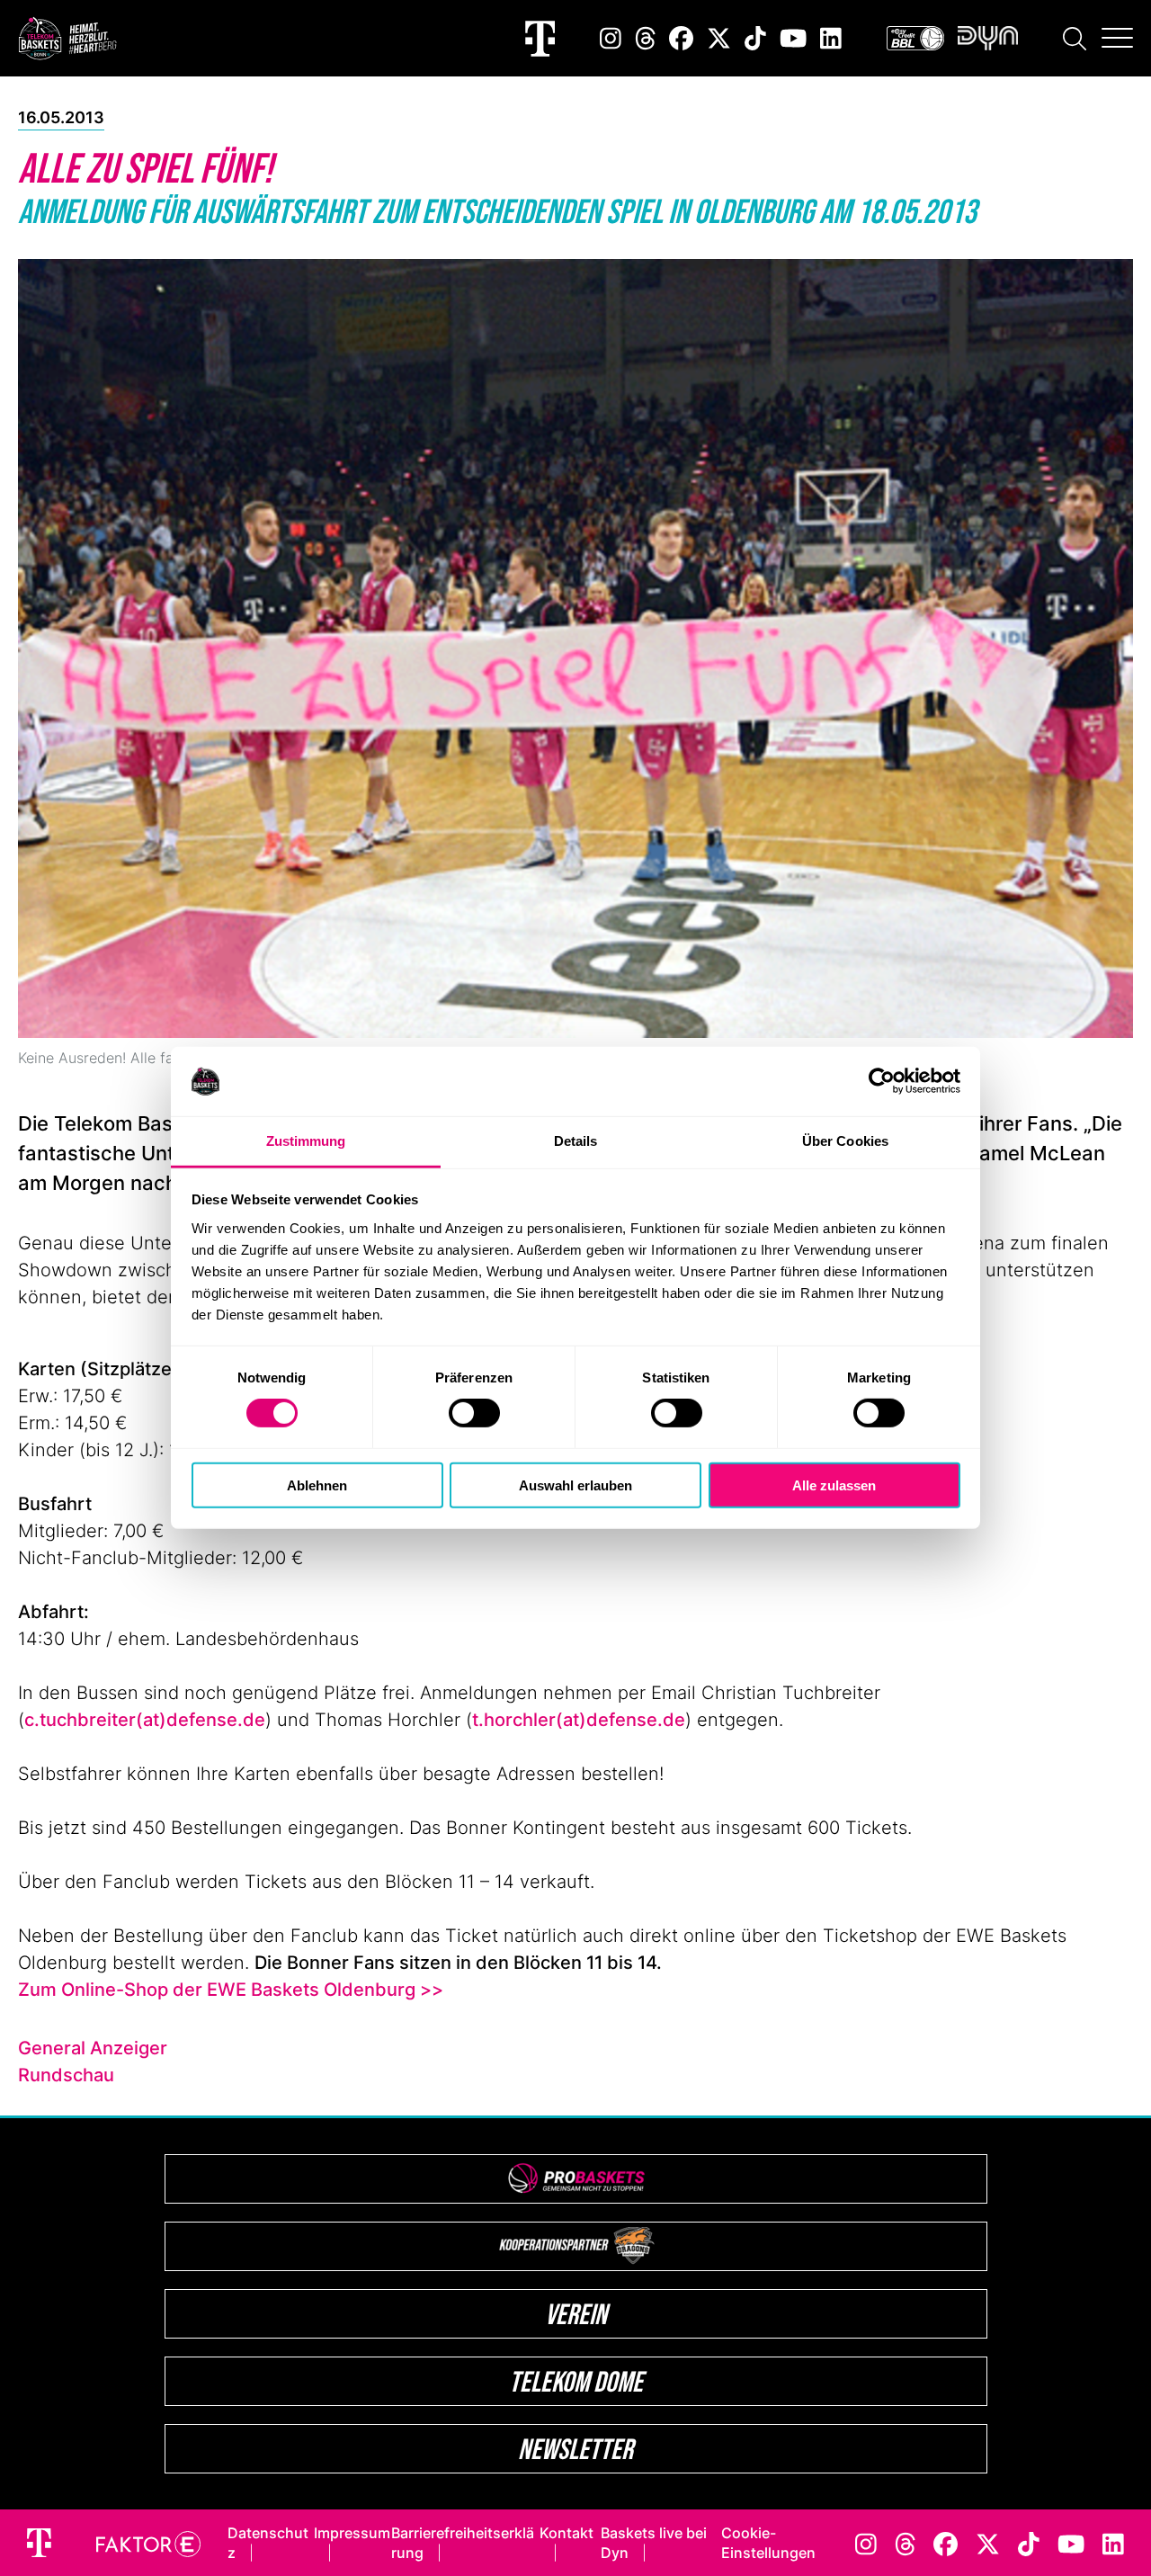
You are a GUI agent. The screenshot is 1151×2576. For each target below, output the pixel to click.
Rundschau (66, 2075)
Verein (576, 2314)
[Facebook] (681, 38)
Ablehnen (317, 1485)
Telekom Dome (576, 2381)
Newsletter (575, 2449)
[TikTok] (755, 38)
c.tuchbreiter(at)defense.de (145, 1720)
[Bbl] (915, 38)
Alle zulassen (834, 1485)
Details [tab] (576, 1141)
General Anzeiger (93, 2048)
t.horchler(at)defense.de (579, 1720)
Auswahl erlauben (575, 1485)
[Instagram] (611, 38)
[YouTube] (793, 38)
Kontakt (567, 2533)
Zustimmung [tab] (306, 1141)
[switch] (474, 1413)
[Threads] (646, 38)
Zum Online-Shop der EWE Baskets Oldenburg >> (231, 1990)
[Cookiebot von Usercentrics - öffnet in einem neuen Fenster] (882, 1081)
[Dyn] (988, 38)
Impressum (352, 2533)
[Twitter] (719, 38)
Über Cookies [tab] (845, 1141)
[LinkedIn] (831, 38)
